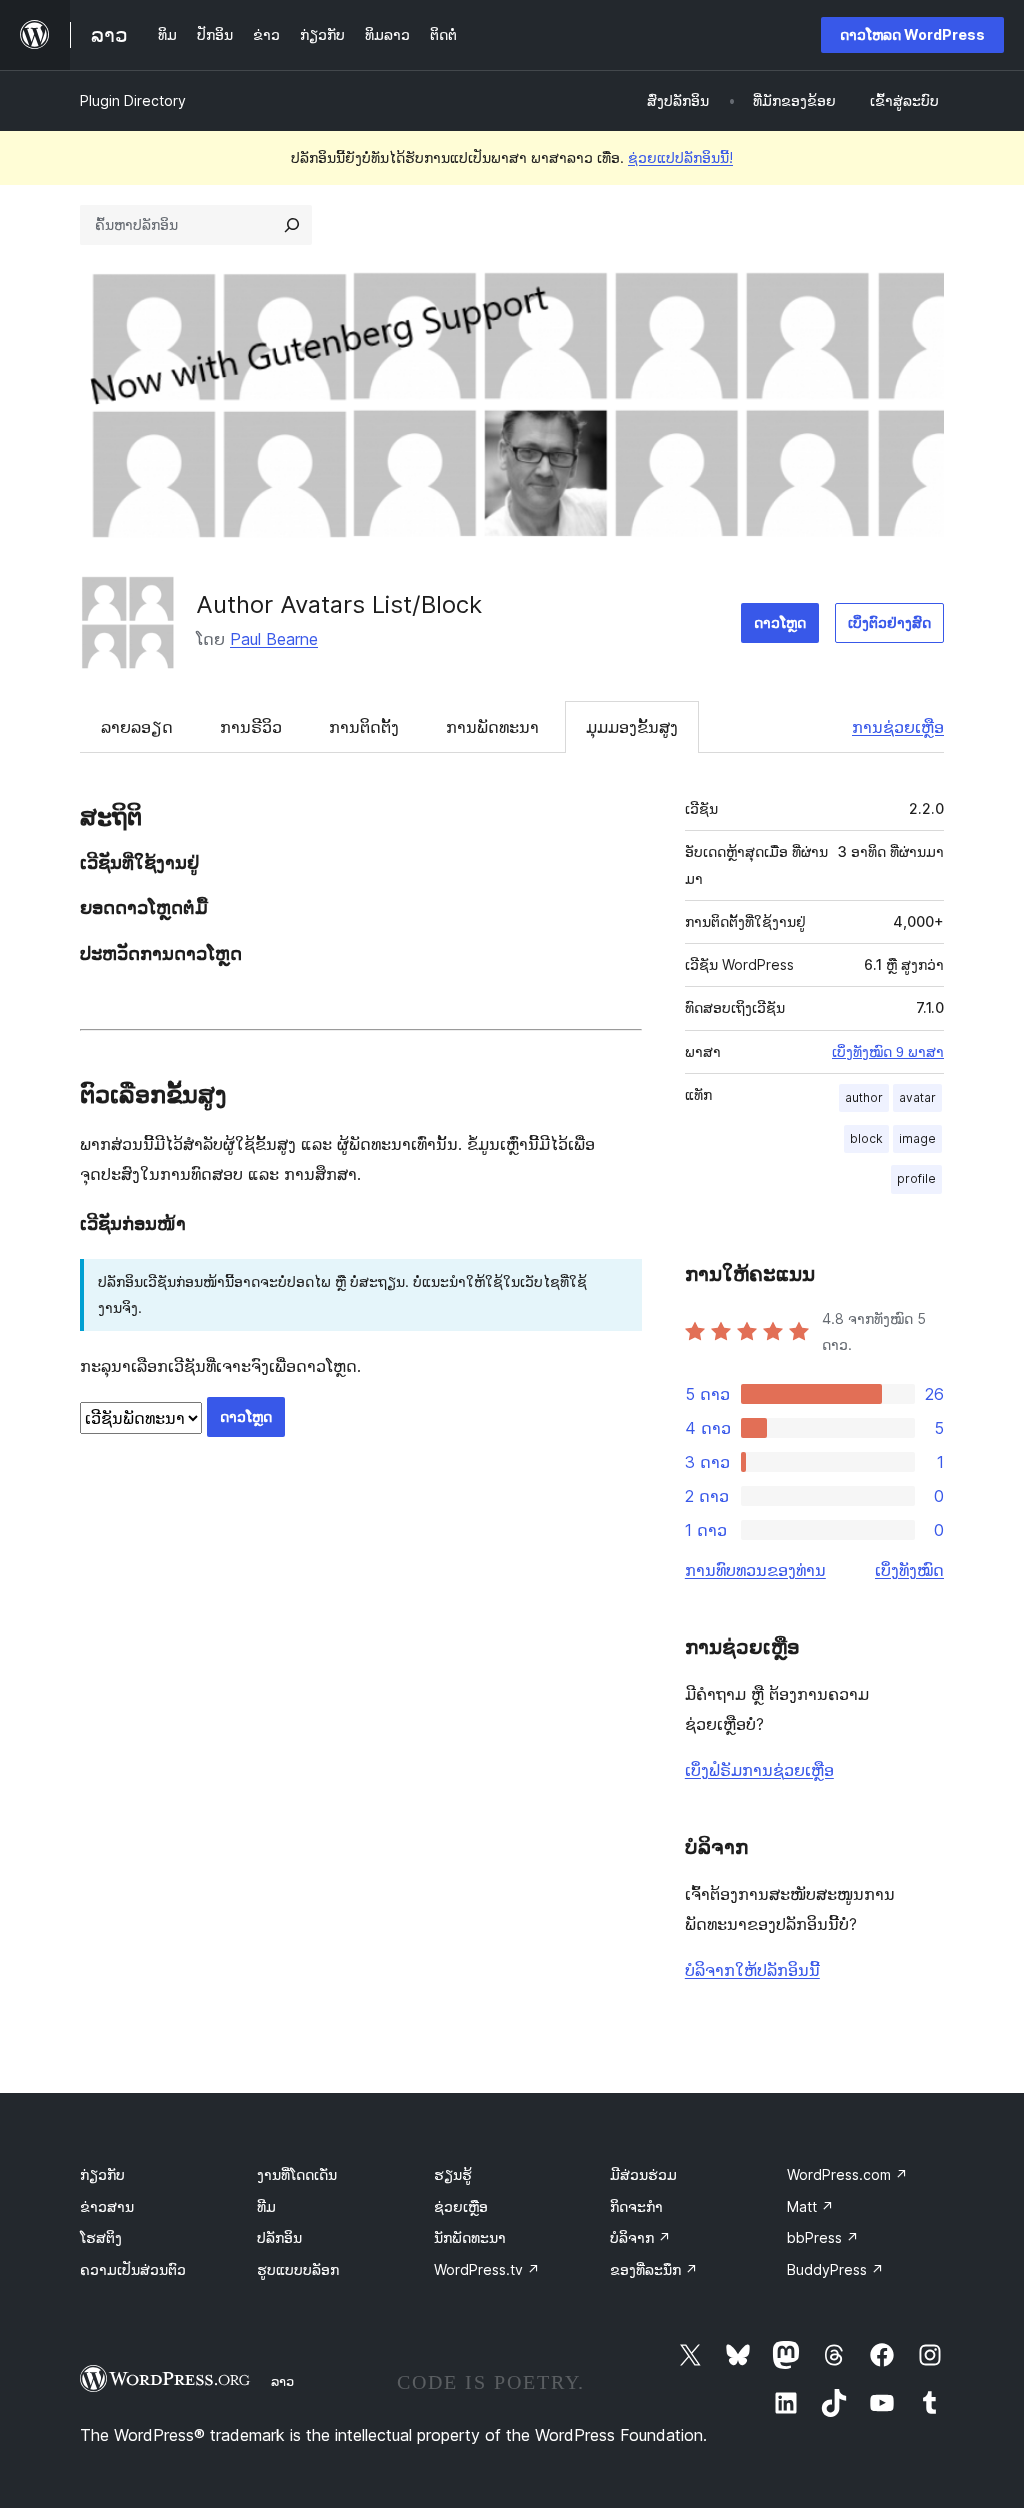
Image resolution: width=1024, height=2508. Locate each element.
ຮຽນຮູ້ (453, 2174)
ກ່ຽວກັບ (102, 2174)
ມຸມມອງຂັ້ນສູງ (632, 727)
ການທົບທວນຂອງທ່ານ (755, 1570)
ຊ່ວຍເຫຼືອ (461, 2206)
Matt (810, 2206)
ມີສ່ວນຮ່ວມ (643, 2174)
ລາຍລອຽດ (137, 727)
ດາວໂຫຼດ (780, 622)
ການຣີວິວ (251, 727)
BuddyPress (835, 2269)
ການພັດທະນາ (492, 727)
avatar (917, 1097)
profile (916, 1178)
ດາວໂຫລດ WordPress (912, 34)
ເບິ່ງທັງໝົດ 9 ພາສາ (888, 1052)
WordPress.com (847, 2174)
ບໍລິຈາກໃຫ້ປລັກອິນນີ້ (752, 1970)
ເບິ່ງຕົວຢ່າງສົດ (889, 622)
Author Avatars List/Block (339, 604)
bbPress (823, 2237)
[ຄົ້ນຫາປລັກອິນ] (292, 225)
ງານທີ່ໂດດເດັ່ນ (297, 2174)
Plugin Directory (133, 100)
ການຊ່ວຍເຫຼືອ (898, 727)
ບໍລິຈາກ (640, 2237)
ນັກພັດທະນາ (470, 2237)
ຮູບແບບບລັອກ (298, 2269)
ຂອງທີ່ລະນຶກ (654, 2269)
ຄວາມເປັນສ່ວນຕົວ (133, 2269)
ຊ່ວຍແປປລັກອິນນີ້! (680, 157)
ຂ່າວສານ (107, 2206)
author (864, 1097)
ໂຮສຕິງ (101, 2237)
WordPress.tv (487, 2269)
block (866, 1138)
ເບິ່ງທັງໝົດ (909, 1570)
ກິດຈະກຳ (636, 2206)
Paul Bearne (274, 639)
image (917, 1138)
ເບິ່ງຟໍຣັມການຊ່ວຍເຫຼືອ (759, 1770)
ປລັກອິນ (279, 2237)
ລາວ (282, 2381)
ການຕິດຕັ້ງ (364, 727)
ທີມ (266, 2206)
